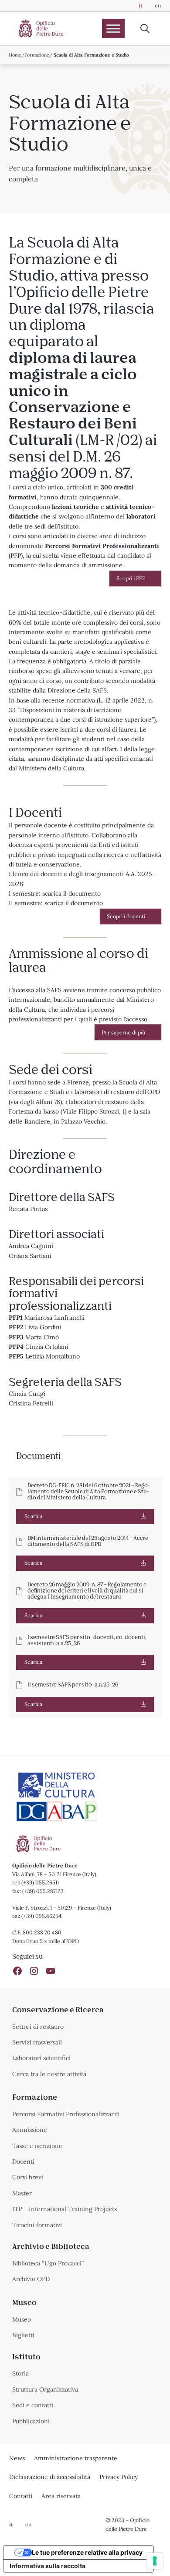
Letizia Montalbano (53, 1356)
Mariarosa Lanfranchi (54, 1318)
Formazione (37, 55)
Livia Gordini (43, 1327)
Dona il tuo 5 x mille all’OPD (46, 1941)
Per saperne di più (123, 1032)
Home (15, 55)
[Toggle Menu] (113, 28)
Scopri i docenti (126, 916)
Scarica (33, 1516)
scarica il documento (71, 893)
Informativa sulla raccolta (48, 2566)
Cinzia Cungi (27, 1394)
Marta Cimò (42, 1337)
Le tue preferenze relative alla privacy (87, 2552)
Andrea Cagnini (31, 1246)
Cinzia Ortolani (47, 1347)
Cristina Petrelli (31, 1403)
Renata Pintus (28, 1209)
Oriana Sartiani (30, 1256)
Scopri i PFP (131, 578)
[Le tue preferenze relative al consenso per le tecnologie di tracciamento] (155, 2561)
